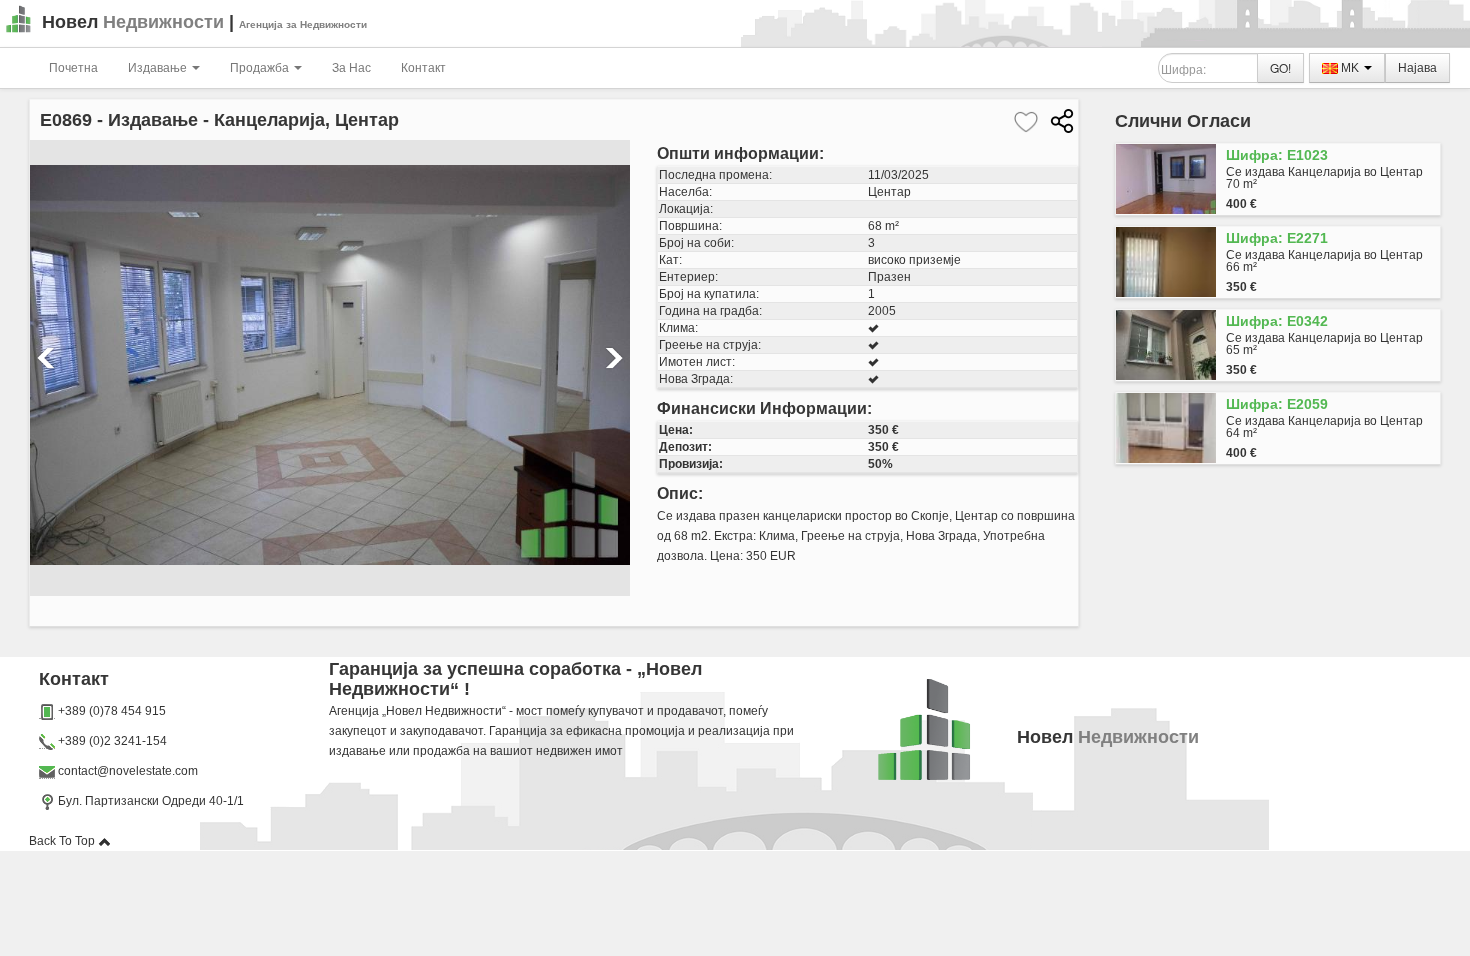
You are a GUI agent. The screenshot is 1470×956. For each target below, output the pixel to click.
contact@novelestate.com (128, 771)
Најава (1417, 68)
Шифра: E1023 (1277, 155)
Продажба (261, 68)
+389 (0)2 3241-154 (112, 741)
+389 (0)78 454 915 (112, 711)
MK (1350, 68)
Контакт (423, 68)
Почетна (73, 68)
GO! (1280, 67)
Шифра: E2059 (1277, 404)
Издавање (159, 68)
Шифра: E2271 (1277, 238)
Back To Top (63, 841)
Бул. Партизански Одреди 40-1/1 (149, 801)
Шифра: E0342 (1277, 321)
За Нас (351, 68)
